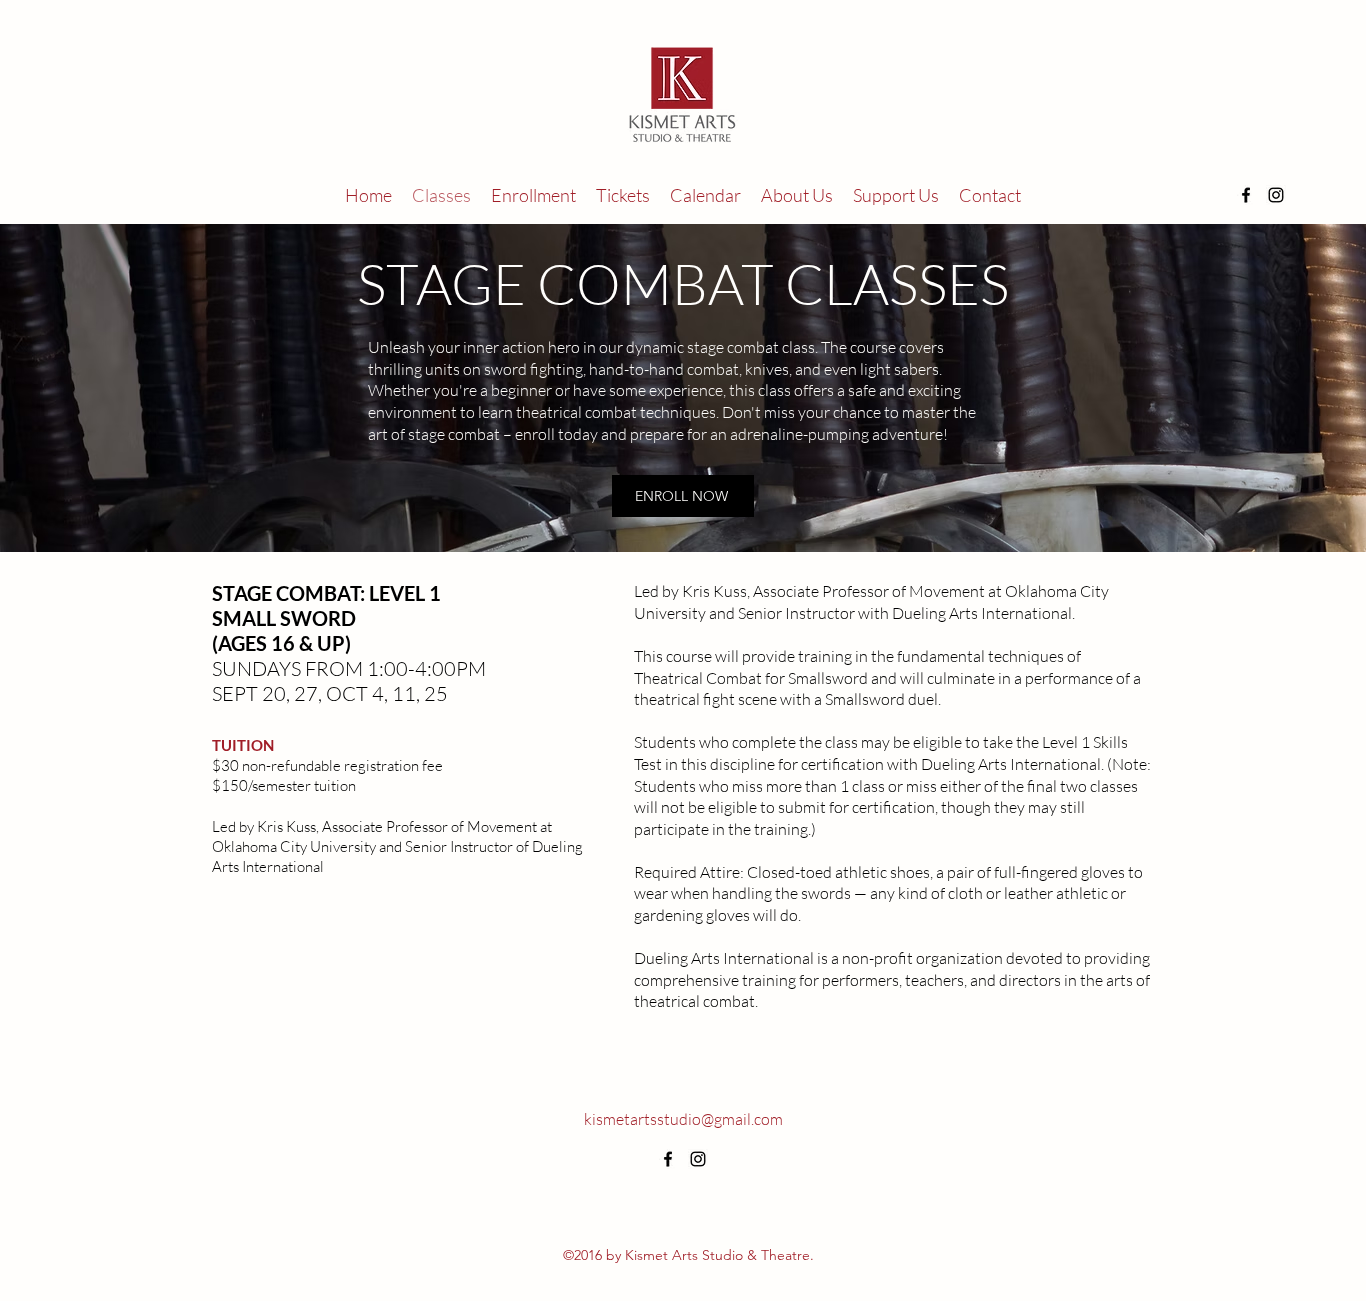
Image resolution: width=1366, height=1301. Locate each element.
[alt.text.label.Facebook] (1246, 195)
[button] (533, 195)
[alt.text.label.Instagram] (1276, 195)
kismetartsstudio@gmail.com (683, 1119)
